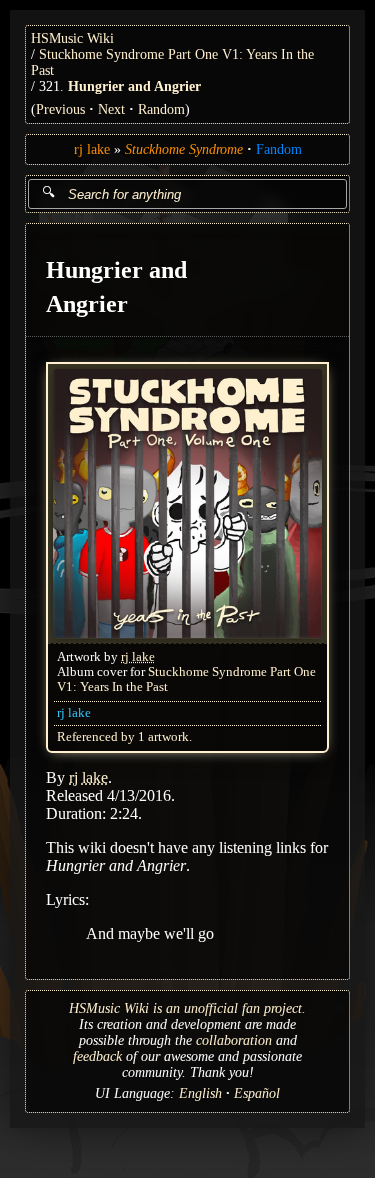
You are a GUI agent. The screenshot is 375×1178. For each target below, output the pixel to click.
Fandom (279, 149)
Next (111, 109)
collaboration (234, 1040)
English (200, 1093)
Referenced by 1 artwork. (124, 737)
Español (257, 1093)
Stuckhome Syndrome (184, 149)
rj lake (92, 149)
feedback (97, 1056)
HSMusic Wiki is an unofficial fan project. (187, 1008)
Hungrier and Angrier (134, 86)
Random (161, 109)
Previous (60, 109)
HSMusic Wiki (72, 38)
